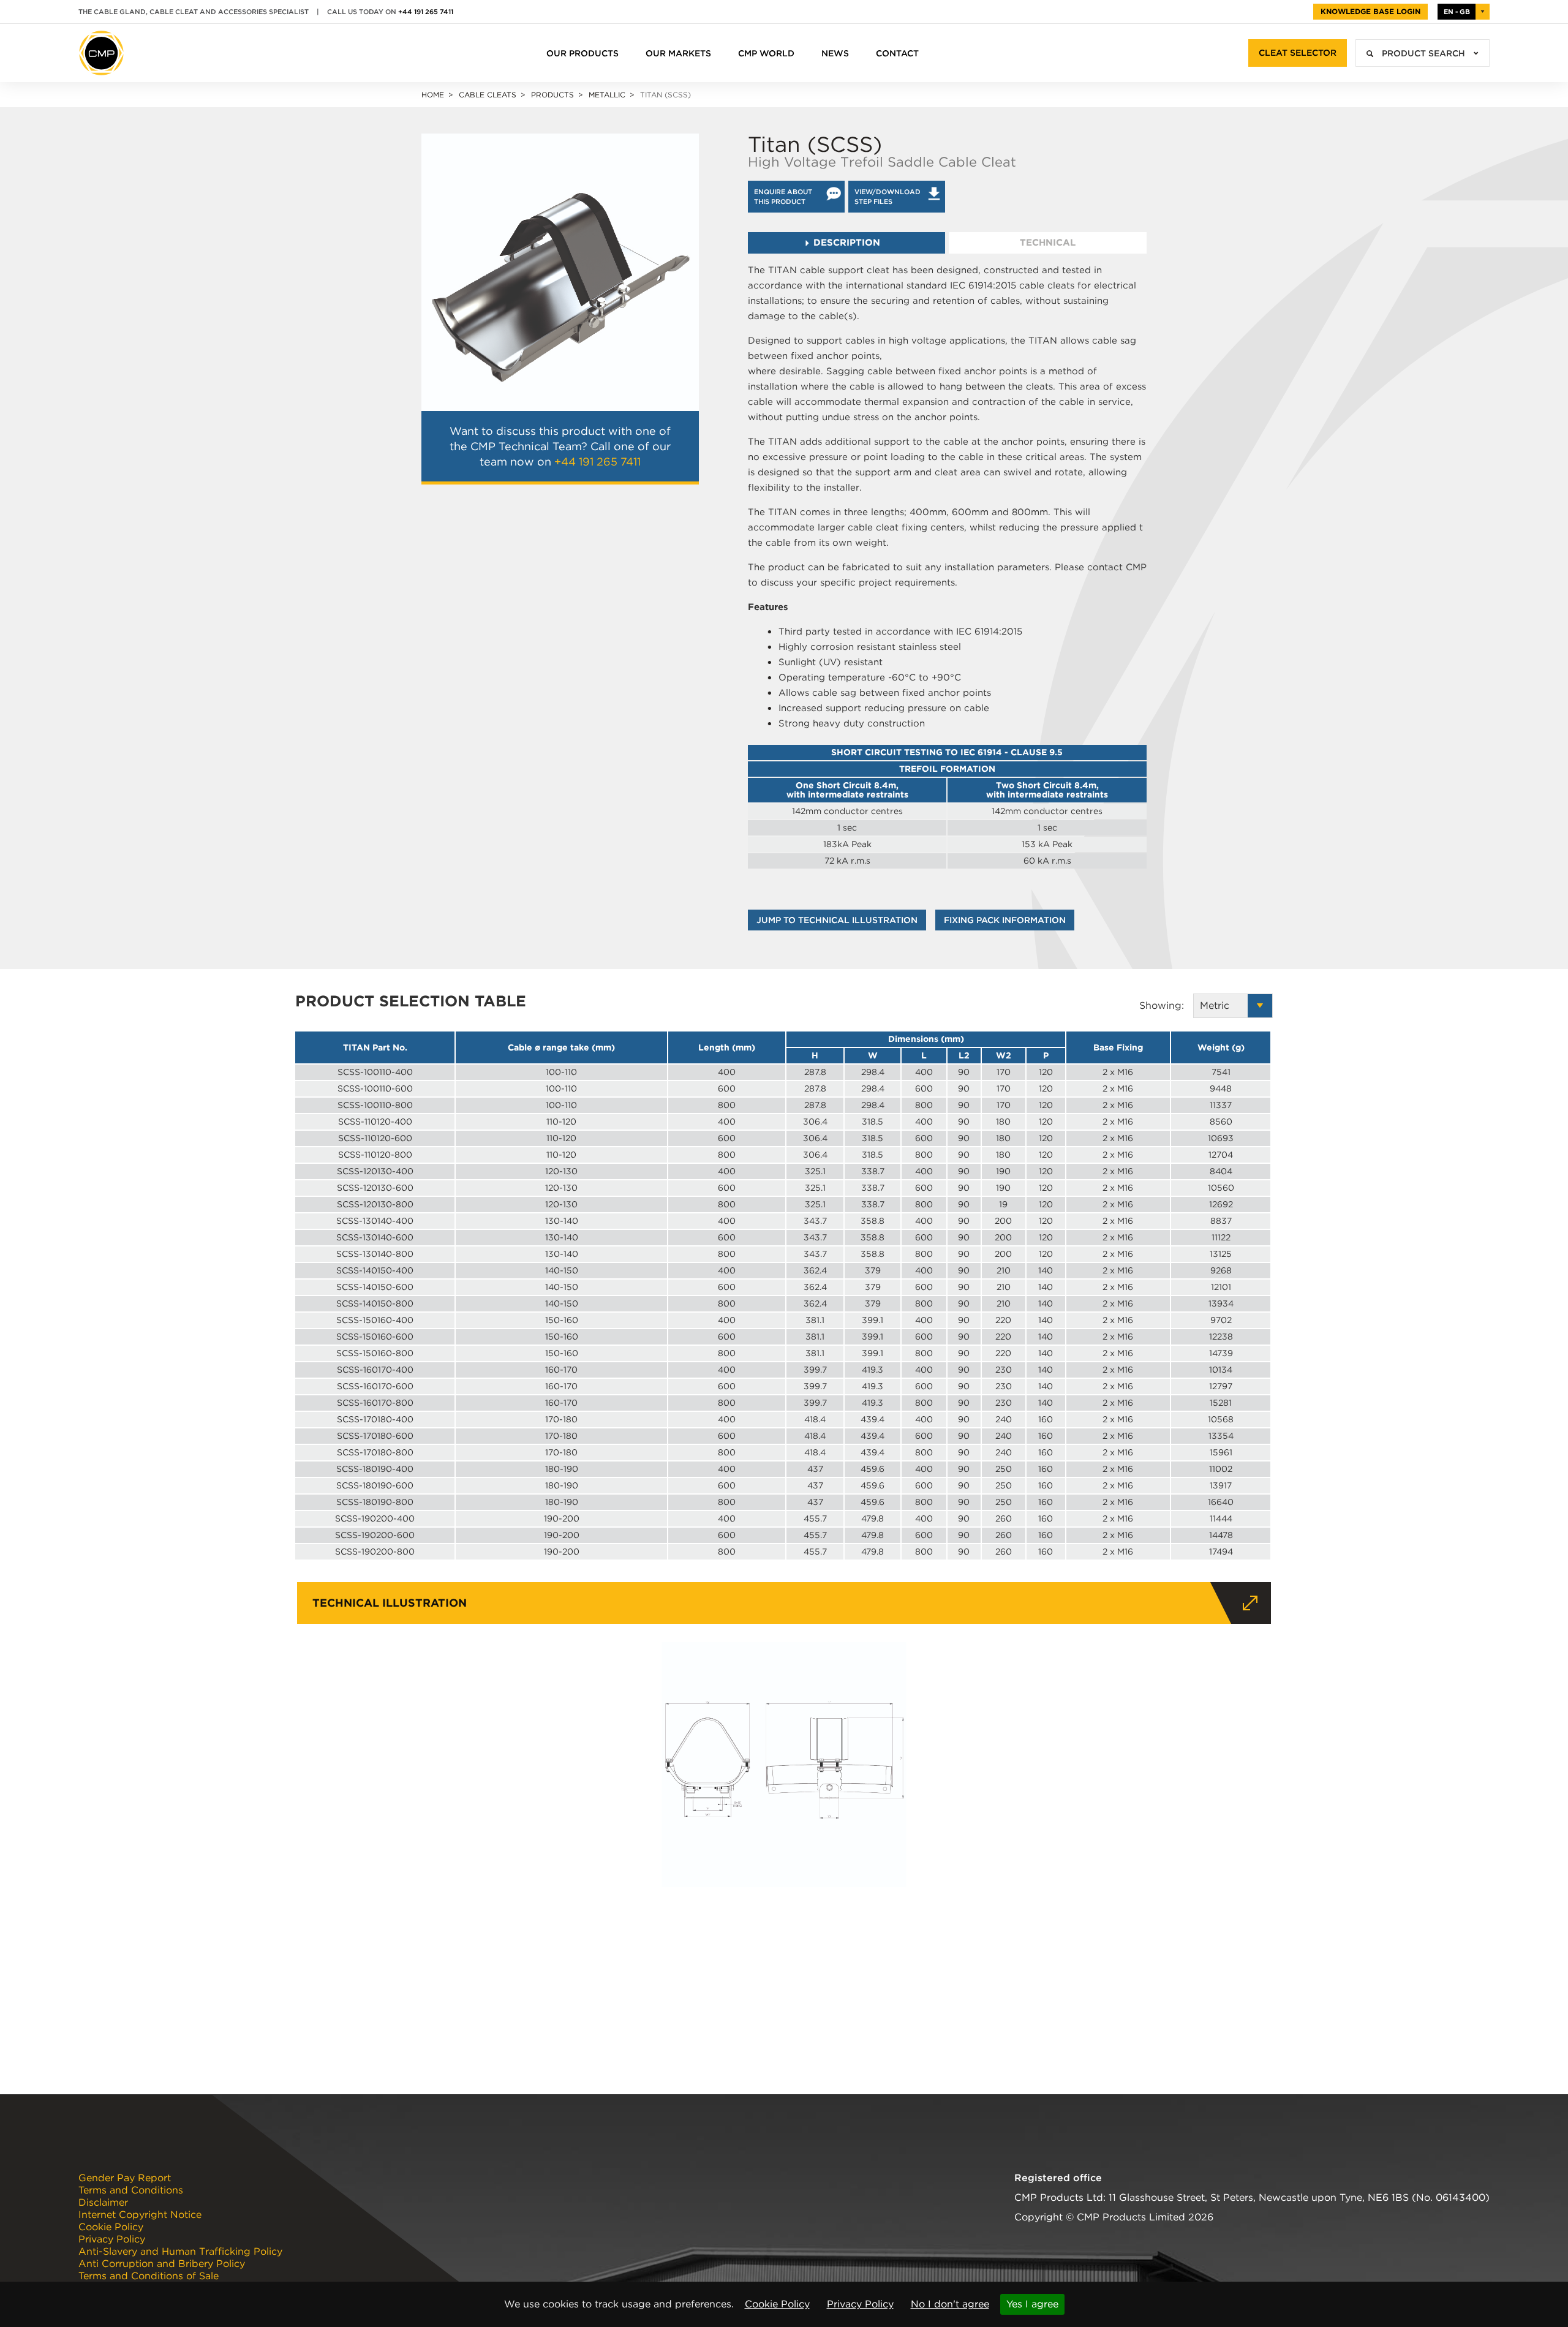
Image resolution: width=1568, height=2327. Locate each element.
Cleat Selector (1298, 53)
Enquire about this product (783, 197)
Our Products (582, 53)
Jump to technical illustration (837, 920)
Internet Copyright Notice (140, 2215)
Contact (897, 53)
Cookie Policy (777, 2304)
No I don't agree (950, 2304)
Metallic (607, 95)
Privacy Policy (860, 2304)
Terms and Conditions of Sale (149, 2276)
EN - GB (1457, 12)
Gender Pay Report (125, 2178)
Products (552, 95)
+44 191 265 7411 (426, 12)
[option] (560, 272)
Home (433, 95)
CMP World (766, 53)
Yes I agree (1032, 2304)
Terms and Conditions (131, 2190)
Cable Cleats (488, 95)
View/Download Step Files (888, 197)
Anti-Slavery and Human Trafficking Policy (180, 2252)
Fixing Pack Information (1005, 920)
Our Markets (678, 53)
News (835, 53)
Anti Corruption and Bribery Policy (162, 2264)
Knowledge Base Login (1370, 11)
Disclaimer (103, 2203)
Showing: (1166, 1005)
